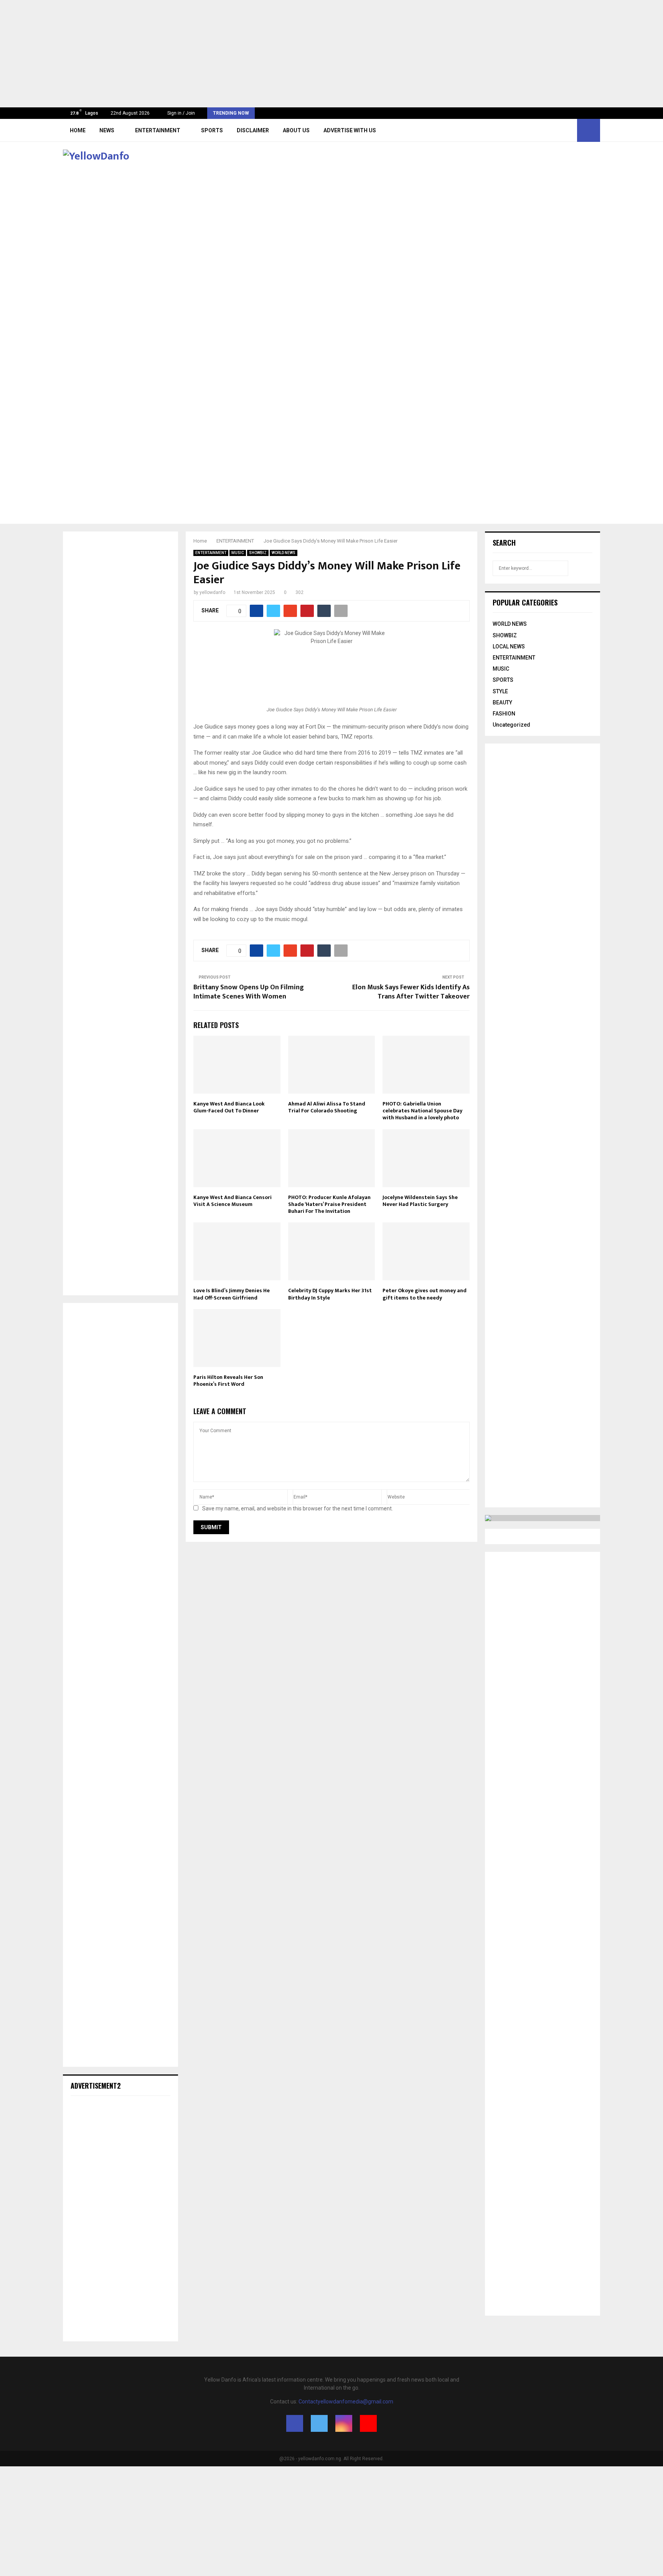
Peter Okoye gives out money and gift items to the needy (425, 1294)
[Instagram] (561, 130)
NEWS (107, 130)
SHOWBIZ (258, 553)
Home (78, 130)
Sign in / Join (181, 113)
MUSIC (238, 553)
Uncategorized (511, 725)
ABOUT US (296, 130)
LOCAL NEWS (509, 646)
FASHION (504, 714)
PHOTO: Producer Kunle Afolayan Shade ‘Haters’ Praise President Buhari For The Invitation (329, 1204)
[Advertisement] (230, 54)
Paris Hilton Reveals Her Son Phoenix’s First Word (228, 1381)
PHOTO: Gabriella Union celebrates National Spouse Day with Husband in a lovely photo (422, 1111)
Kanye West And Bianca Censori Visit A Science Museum (233, 1201)
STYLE (500, 691)
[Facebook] (544, 130)
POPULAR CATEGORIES (525, 602)
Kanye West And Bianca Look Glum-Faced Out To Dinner (229, 1107)
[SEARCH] (585, 568)
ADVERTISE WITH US (350, 130)
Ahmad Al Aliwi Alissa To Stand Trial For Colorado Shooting (327, 1107)
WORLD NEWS (284, 553)
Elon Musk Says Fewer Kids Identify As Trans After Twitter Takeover (411, 992)
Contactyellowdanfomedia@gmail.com (346, 2402)
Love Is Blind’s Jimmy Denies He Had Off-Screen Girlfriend (232, 1294)
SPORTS (212, 130)
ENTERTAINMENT (158, 130)
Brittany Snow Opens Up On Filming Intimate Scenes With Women (249, 992)
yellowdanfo (212, 592)
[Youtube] (569, 130)
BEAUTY (502, 702)
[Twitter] (552, 130)
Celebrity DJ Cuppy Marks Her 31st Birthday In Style (330, 1294)
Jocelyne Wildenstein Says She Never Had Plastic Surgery (420, 1201)
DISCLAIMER (253, 130)
